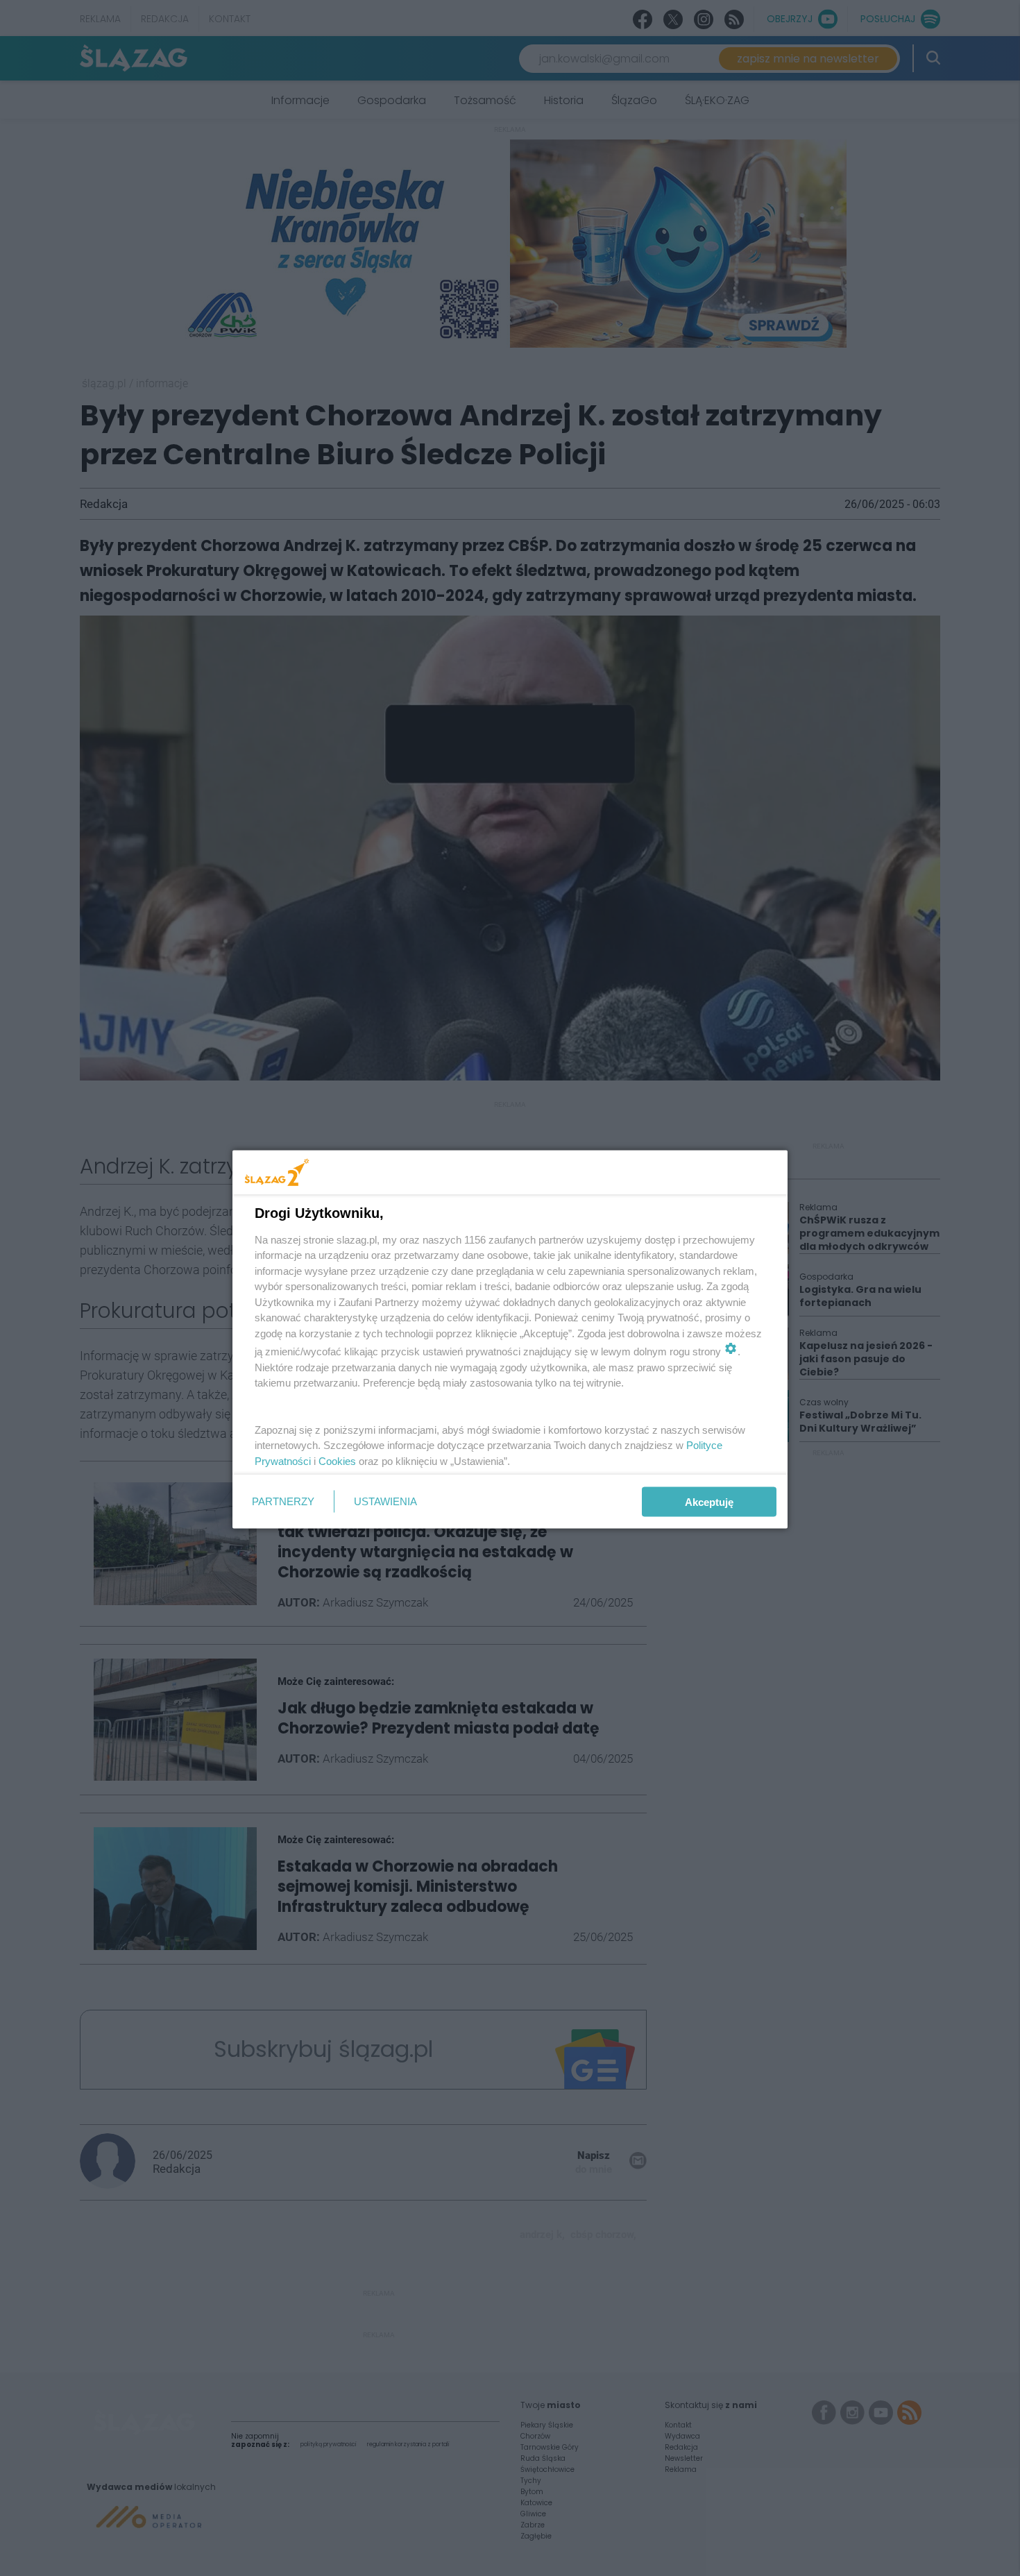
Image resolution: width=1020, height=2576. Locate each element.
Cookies (337, 1460)
